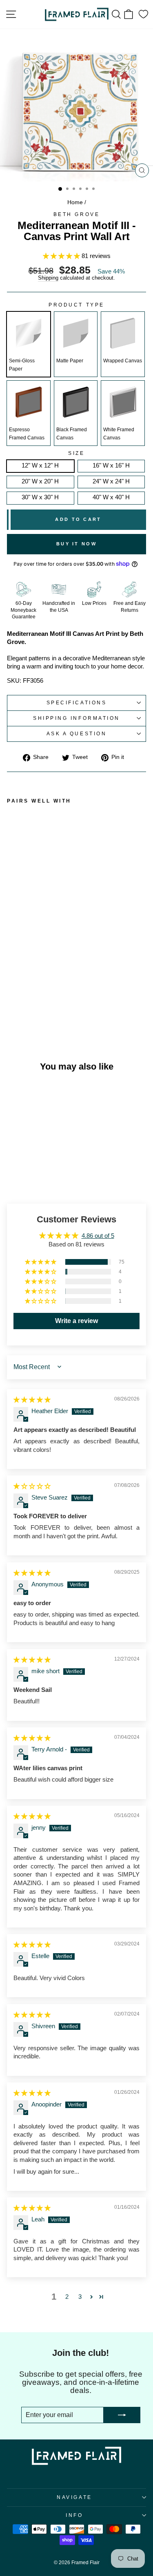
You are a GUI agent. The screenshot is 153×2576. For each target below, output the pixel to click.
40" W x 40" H (111, 497)
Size (76, 453)
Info (74, 2515)
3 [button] (80, 2297)
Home (75, 202)
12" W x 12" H (40, 465)
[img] (32, 1400)
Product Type (76, 305)
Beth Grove (76, 214)
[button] (62, 256)
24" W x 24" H (111, 481)
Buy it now (76, 544)
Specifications (76, 702)
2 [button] (67, 2297)
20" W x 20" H (40, 481)
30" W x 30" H (40, 497)
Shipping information (76, 718)
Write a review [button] (76, 1321)
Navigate (74, 2497)
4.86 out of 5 (98, 1236)
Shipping (48, 278)
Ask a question (76, 733)
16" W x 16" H (111, 465)
